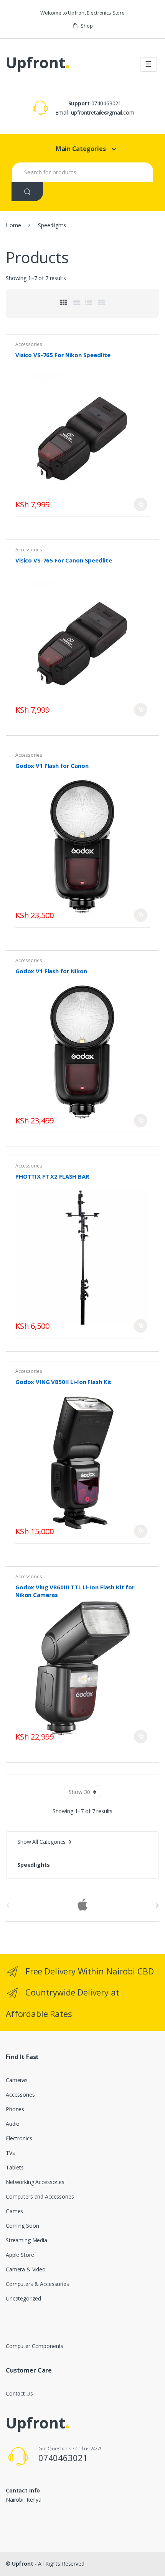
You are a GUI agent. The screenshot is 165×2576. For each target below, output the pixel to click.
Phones (15, 2109)
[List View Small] (101, 302)
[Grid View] (64, 302)
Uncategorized (23, 2298)
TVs (10, 2153)
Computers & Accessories (37, 2284)
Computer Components (35, 2346)
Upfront (23, 2564)
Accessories (29, 344)
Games (14, 2211)
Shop (87, 26)
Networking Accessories (35, 2182)
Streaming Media (26, 2240)
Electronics (19, 2138)
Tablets (15, 2167)
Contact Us (19, 2393)
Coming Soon (22, 2226)
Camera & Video (26, 2269)
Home (13, 225)
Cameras (17, 2080)
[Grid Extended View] (76, 302)
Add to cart (141, 504)
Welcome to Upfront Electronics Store (82, 13)
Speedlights (33, 1865)
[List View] (89, 302)
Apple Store (20, 2255)
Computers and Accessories (40, 2196)
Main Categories (81, 149)
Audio (13, 2124)
